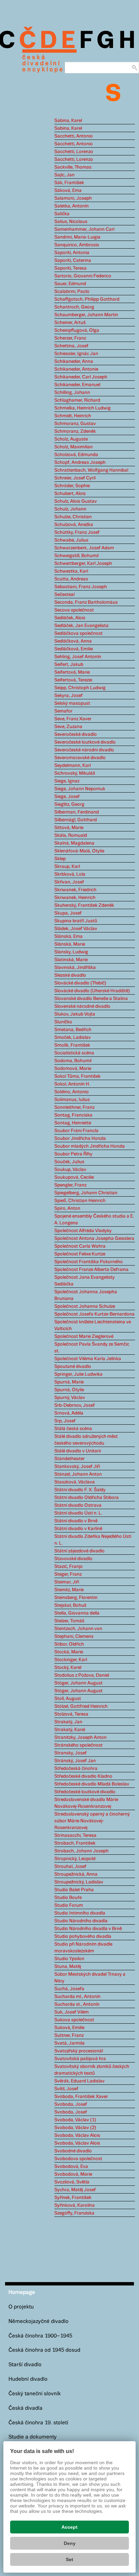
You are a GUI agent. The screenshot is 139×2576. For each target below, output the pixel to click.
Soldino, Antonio (72, 1092)
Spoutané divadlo (73, 1367)
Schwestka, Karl (71, 571)
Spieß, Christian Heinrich (80, 1201)
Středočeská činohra (76, 1769)
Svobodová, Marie (73, 2174)
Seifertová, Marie (72, 672)
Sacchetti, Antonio (74, 136)
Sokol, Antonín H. (72, 1084)
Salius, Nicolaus (71, 222)
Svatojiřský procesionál (79, 2051)
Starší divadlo (25, 2365)
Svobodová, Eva (71, 2167)
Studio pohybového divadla (83, 1936)
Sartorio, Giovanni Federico (83, 276)
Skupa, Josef (68, 913)
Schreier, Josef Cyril (75, 478)
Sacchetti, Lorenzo (74, 152)
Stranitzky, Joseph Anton (80, 1737)
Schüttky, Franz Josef (77, 532)
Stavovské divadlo (73, 1559)
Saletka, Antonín (72, 206)
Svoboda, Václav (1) (75, 2120)
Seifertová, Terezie (73, 680)
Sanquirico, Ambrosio (77, 245)
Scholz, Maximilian (74, 447)
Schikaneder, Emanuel (77, 385)
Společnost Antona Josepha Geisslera (94, 1239)
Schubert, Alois (70, 494)
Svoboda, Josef (71, 2104)
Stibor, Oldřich (69, 1644)
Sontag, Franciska (73, 1115)
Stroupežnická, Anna (76, 1874)
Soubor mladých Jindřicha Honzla (90, 1146)
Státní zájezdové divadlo (79, 1551)
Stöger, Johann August (78, 1683)
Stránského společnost (78, 1745)
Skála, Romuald (71, 835)
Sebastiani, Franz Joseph (81, 587)
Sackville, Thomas (73, 167)
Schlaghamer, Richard (77, 400)
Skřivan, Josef (69, 882)
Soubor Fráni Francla (76, 1131)
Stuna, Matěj (68, 1967)
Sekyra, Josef (68, 696)
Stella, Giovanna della (77, 1613)
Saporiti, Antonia (72, 253)
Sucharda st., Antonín (77, 2004)
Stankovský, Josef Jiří (77, 1467)
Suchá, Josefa (69, 1989)
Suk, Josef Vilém (72, 2012)
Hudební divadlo (28, 2379)
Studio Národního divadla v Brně (88, 1929)
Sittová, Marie (69, 828)
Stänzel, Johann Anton (78, 1474)
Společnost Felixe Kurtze (80, 1254)
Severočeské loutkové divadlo (85, 742)
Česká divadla (25, 2408)
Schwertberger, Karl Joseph (83, 564)
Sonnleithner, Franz (74, 1107)
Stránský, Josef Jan (75, 1761)
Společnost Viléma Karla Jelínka (88, 1359)
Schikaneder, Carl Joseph (81, 377)
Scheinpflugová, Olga (77, 330)
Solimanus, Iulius (72, 1100)
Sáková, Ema (68, 191)
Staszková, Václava (75, 1482)
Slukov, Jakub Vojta (75, 1014)
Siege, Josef (67, 797)
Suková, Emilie (69, 2028)
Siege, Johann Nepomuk (80, 789)
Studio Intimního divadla (80, 1913)
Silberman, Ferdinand (77, 812)
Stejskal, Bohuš (70, 1605)
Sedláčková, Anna (73, 641)
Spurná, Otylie (69, 1390)
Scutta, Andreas (71, 579)
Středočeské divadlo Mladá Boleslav (92, 1784)
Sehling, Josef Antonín (78, 657)
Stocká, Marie (69, 1652)
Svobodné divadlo (73, 2151)
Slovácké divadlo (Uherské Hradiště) (92, 991)
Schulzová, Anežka (74, 525)
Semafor (63, 711)
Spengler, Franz (70, 1185)
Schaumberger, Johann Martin (86, 315)
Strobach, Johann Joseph (81, 1851)
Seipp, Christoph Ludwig (80, 688)
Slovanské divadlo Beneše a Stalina (91, 999)
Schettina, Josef (71, 346)
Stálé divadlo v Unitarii (78, 1451)
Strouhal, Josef (70, 1867)
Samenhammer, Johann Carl (84, 229)
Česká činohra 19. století (38, 2423)
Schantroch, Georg (74, 307)
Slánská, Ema (68, 936)
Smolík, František (72, 1045)
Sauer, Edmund (70, 284)
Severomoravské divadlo (80, 758)
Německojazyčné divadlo (38, 2321)
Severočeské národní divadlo (84, 750)
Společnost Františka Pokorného (89, 1262)
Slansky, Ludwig (71, 952)
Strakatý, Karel (70, 1730)
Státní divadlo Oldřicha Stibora (87, 1498)
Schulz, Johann (70, 509)
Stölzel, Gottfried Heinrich (81, 1706)
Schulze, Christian (73, 517)
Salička (62, 214)
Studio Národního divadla (81, 1921)
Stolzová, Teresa (71, 1714)
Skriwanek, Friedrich (75, 890)
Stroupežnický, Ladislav (79, 1882)
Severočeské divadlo (76, 734)
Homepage (22, 2292)
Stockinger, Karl (71, 1660)
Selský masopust (72, 703)
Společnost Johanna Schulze (85, 1306)
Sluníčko (63, 1022)
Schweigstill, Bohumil (76, 556)
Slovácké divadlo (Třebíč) (80, 983)
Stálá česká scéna (73, 1429)
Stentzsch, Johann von (78, 1629)
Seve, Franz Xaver (73, 719)
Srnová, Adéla (69, 1413)
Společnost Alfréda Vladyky (83, 1231)
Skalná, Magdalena (74, 843)
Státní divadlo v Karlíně (78, 1529)
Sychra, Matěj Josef (75, 2190)
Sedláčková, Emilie (74, 649)
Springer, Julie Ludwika (78, 1374)
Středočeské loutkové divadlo (85, 1792)
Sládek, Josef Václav (76, 929)
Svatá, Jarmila (69, 2043)
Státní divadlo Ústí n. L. (78, 1513)
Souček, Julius (69, 1162)
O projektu (21, 2307)
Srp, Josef (65, 1421)
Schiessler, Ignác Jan (76, 354)
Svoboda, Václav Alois (77, 2135)
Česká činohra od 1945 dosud (44, 2350)
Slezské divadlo (70, 975)
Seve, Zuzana (68, 727)
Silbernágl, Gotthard (76, 820)
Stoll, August (68, 1699)
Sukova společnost (74, 2020)
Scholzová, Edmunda (76, 455)
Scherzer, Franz (70, 338)
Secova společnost (74, 610)
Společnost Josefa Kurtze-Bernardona (94, 1314)
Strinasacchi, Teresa (75, 1835)
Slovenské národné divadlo (82, 1006)
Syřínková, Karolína (75, 2205)
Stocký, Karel (68, 1668)
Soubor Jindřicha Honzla (80, 1139)
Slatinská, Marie (71, 960)
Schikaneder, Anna (74, 361)
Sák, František (69, 183)
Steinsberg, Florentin (76, 1598)
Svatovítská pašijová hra (80, 2059)
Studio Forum (69, 1905)
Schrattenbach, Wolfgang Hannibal (91, 470)
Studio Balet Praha (74, 1890)
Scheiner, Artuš (70, 323)
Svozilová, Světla (72, 2182)
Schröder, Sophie (72, 486)
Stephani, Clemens (74, 1636)
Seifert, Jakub (69, 665)
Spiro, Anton (67, 1208)
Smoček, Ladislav (73, 1037)
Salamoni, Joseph (73, 198)
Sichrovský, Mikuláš (75, 773)
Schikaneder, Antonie (76, 369)
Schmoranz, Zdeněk (75, 431)
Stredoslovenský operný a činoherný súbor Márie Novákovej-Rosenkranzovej (92, 1821)
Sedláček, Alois (70, 618)
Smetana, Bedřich (73, 1030)
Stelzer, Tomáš (69, 1621)
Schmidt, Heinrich (73, 416)
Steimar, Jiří (67, 1582)
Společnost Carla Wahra (80, 1246)
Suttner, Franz (69, 2035)
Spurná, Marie (69, 1382)
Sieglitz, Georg (69, 804)
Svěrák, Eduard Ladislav (79, 2081)
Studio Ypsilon (69, 1959)
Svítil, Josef (66, 2089)
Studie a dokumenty (33, 2437)
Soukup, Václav (70, 1170)
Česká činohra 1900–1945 (40, 2336)
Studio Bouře (68, 1898)
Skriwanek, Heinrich (75, 898)
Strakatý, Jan (68, 1722)
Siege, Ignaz (67, 781)
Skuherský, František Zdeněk (84, 905)
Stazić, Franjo (68, 1567)
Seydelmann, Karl (73, 766)
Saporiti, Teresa (71, 268)
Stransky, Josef (71, 1753)
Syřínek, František (73, 2198)
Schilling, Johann (72, 393)
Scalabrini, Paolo (72, 292)
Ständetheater (69, 1459)
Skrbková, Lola (70, 874)
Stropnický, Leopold (75, 1859)
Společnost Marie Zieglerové (84, 1336)
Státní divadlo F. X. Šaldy (80, 1490)
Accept (69, 2527)
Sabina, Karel (68, 121)
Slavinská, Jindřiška (75, 968)
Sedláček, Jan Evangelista (81, 626)
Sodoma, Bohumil (73, 1061)
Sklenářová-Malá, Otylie (79, 851)
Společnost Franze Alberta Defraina (91, 1270)
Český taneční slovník (35, 2394)
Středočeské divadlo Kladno (83, 1776)
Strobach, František (75, 1843)
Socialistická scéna (74, 1053)
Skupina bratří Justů (76, 921)
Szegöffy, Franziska (74, 2213)
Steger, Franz (68, 1574)
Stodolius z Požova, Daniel (82, 1675)
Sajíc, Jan (64, 175)
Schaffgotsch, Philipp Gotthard (87, 299)
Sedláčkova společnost (78, 633)
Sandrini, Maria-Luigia (77, 237)
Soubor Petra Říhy (73, 1154)
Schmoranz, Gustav (75, 424)
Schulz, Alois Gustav (76, 501)
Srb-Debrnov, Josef (75, 1405)
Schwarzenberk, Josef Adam (84, 548)
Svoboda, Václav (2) (75, 2128)
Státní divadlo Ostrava (78, 1505)
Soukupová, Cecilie (74, 1177)
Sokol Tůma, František (77, 1076)
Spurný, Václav (70, 1398)
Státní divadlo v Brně (76, 1521)
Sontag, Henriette (73, 1123)
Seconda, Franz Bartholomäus (86, 602)
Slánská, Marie (70, 944)
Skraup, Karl (67, 867)
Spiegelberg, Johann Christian (86, 1193)
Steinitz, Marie (69, 1590)
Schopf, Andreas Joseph (80, 462)
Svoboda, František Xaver (81, 2097)
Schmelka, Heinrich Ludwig (82, 408)
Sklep (60, 859)
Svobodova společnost (78, 2159)
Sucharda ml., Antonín (77, 1997)
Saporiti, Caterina (73, 260)
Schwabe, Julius (71, 540)
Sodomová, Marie (73, 1069)
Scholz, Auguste (71, 439)
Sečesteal (64, 595)
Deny (70, 2543)
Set (69, 2559)
